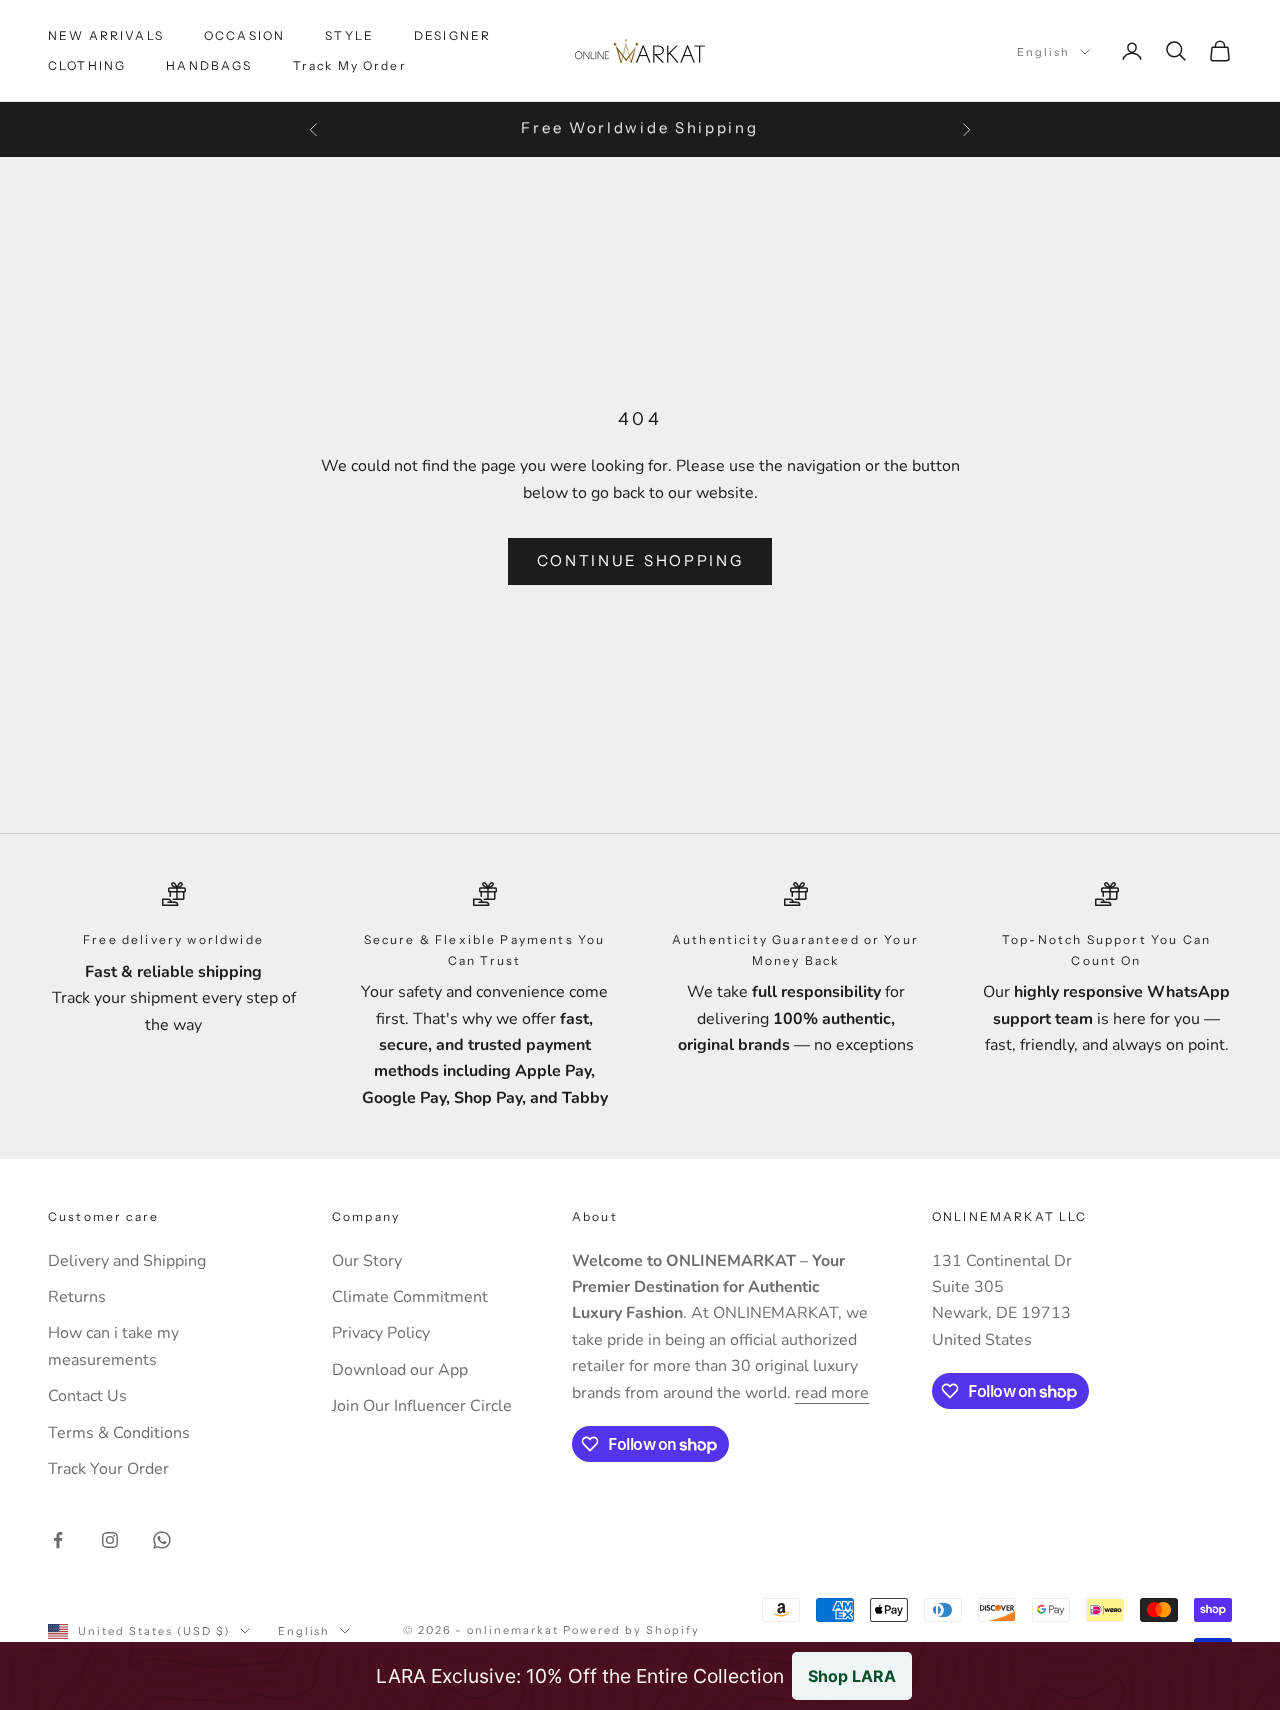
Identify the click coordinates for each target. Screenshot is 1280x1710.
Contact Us (87, 1396)
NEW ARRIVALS (106, 35)
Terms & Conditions (119, 1433)
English (1043, 52)
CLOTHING (87, 65)
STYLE (349, 35)
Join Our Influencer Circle (422, 1406)
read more (832, 1393)
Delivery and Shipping (127, 1261)
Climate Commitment (410, 1297)
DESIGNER (452, 35)
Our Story (367, 1261)
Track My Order (350, 65)
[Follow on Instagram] (110, 1540)
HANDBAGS (209, 65)
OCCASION (244, 35)
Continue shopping (640, 560)
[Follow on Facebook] (58, 1540)
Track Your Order (108, 1469)
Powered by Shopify (631, 1630)
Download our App (400, 1370)
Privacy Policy (381, 1333)
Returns (77, 1297)
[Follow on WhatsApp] (162, 1540)
